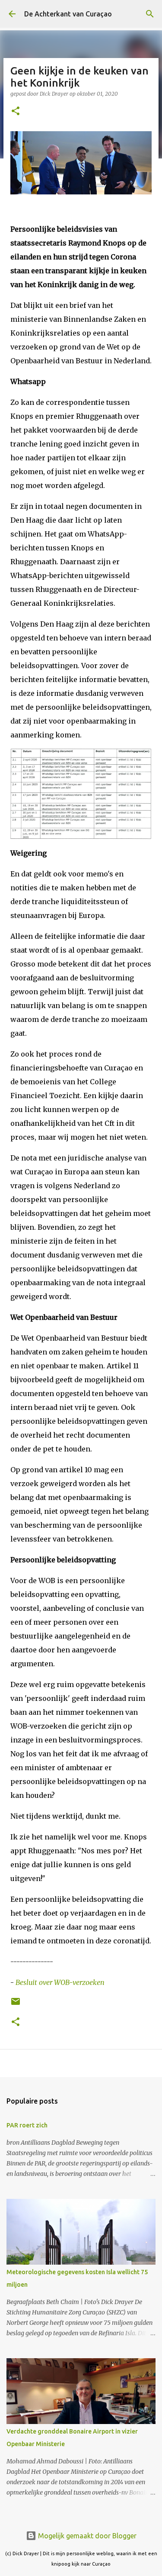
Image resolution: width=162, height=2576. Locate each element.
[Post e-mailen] (16, 2005)
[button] (16, 112)
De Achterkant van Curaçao (68, 14)
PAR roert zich (27, 2125)
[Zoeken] (150, 14)
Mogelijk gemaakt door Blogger (86, 2536)
